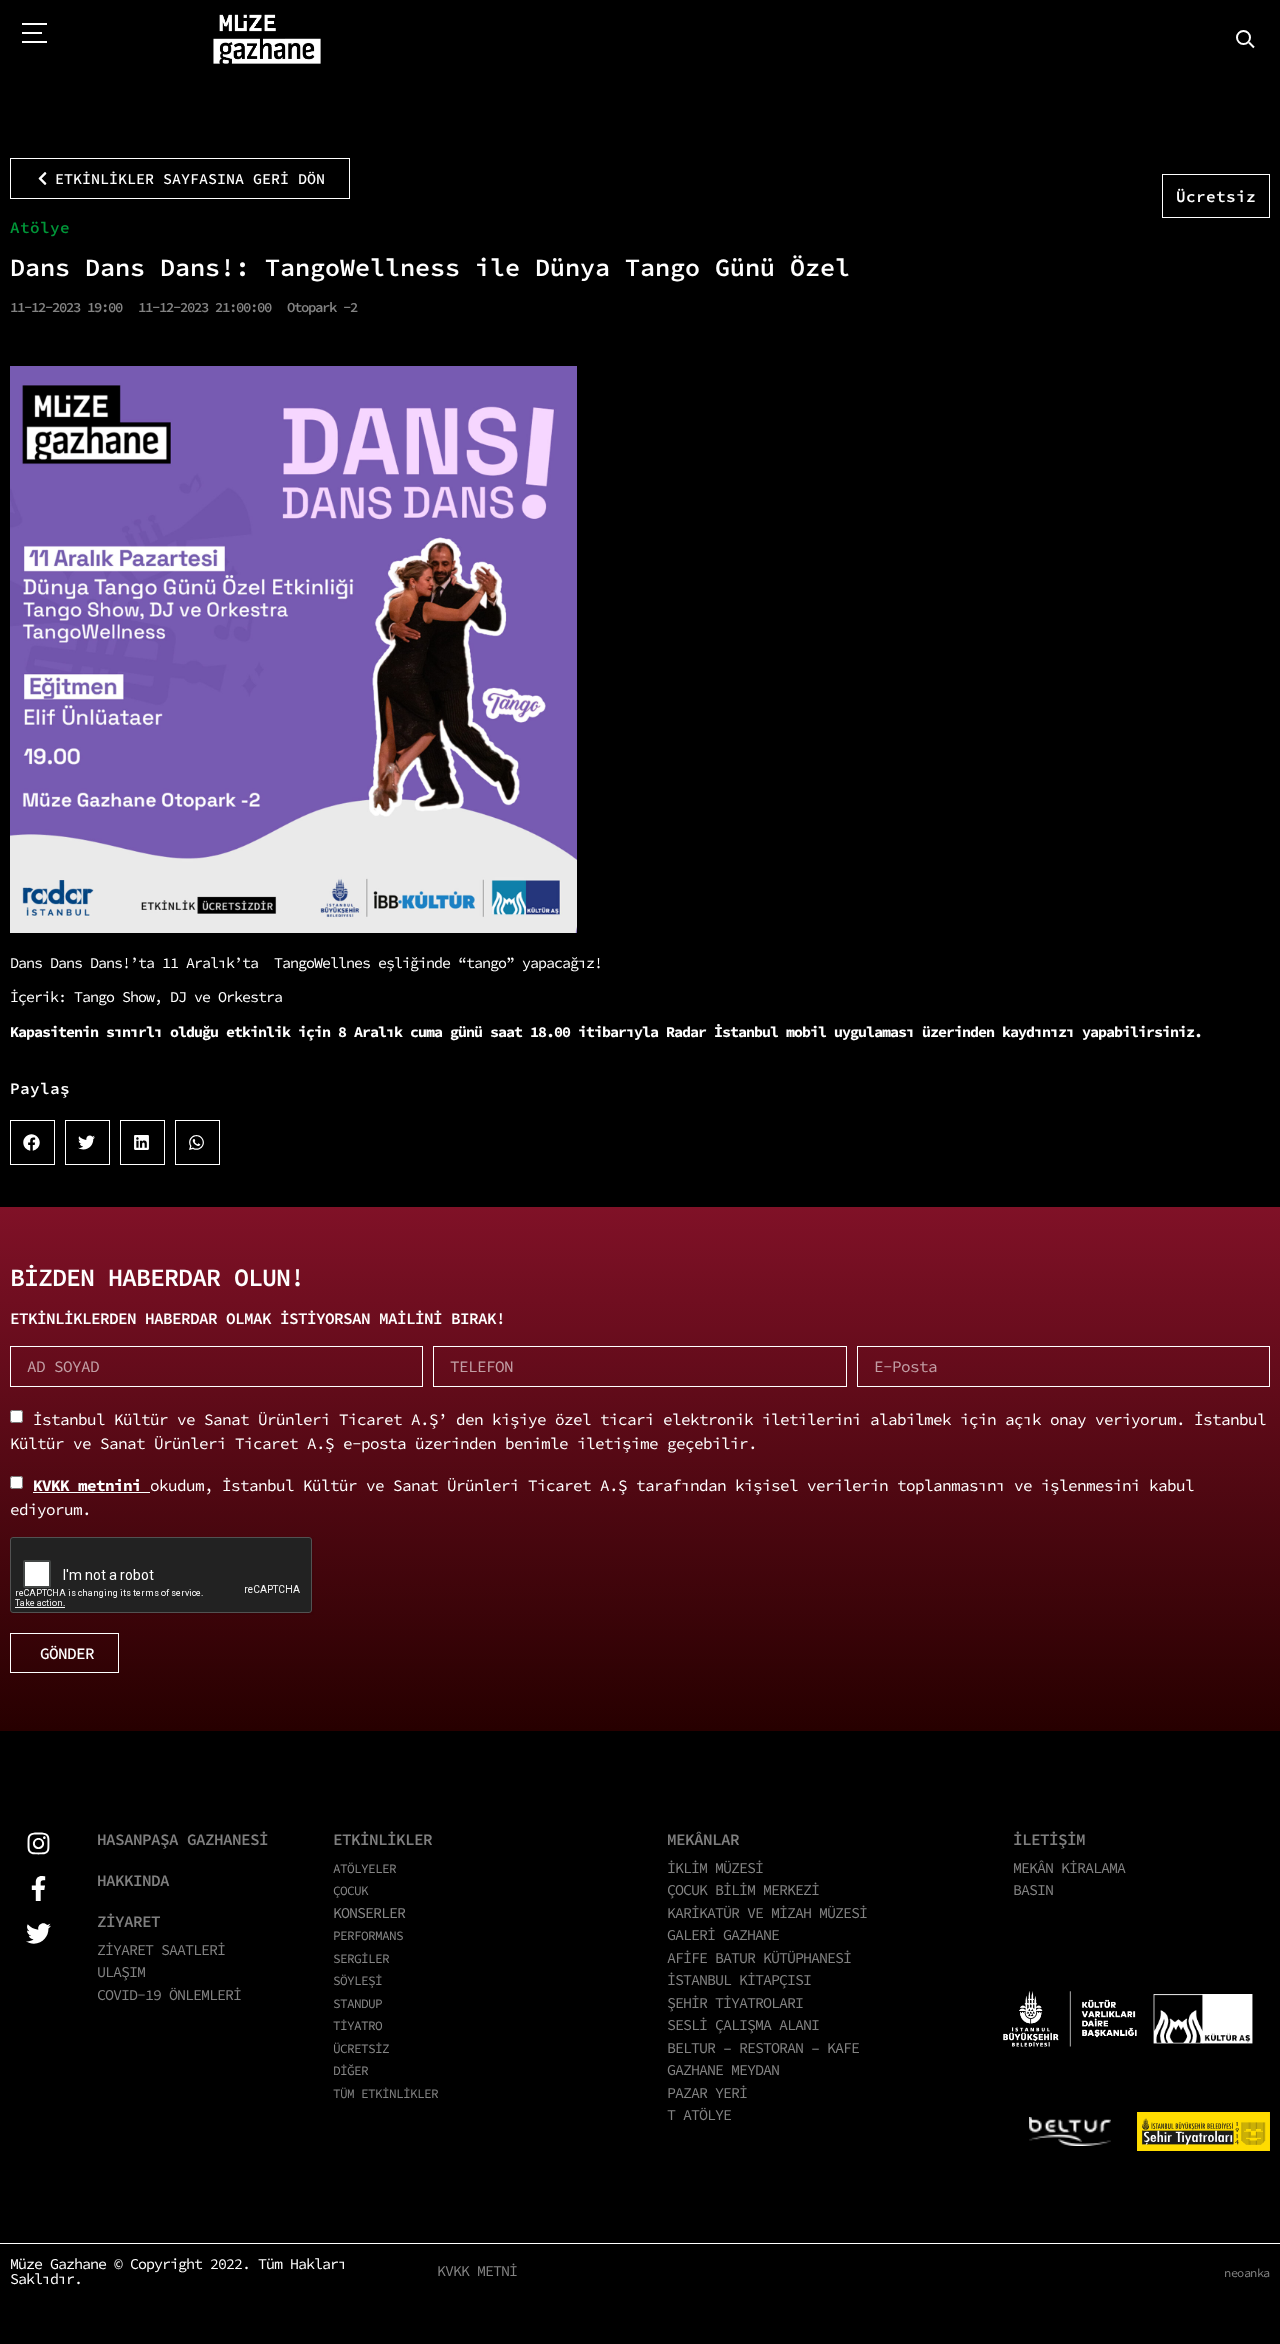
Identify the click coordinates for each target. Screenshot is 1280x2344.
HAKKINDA (133, 1880)
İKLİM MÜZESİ (715, 1867)
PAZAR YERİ (707, 2092)
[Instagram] (38, 1843)
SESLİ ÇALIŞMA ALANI (743, 2024)
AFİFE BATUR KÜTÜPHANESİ (759, 1957)
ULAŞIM (121, 1971)
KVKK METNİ (477, 2270)
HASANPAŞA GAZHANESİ (182, 1839)
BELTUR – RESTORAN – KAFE (763, 2047)
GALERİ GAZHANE (723, 1934)
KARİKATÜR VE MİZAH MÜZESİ (767, 1912)
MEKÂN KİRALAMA (1069, 1867)
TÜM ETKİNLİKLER (385, 2093)
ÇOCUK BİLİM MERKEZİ (743, 1889)
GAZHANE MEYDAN (723, 2069)
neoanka (1247, 2272)
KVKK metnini (91, 1485)
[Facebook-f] (38, 1888)
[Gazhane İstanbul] (267, 40)
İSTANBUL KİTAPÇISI (739, 1979)
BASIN (1033, 1889)
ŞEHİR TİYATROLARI (735, 2002)
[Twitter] (38, 1933)
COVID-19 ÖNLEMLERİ (169, 1994)
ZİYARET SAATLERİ (161, 1949)
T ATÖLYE (699, 2114)
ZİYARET (128, 1921)
